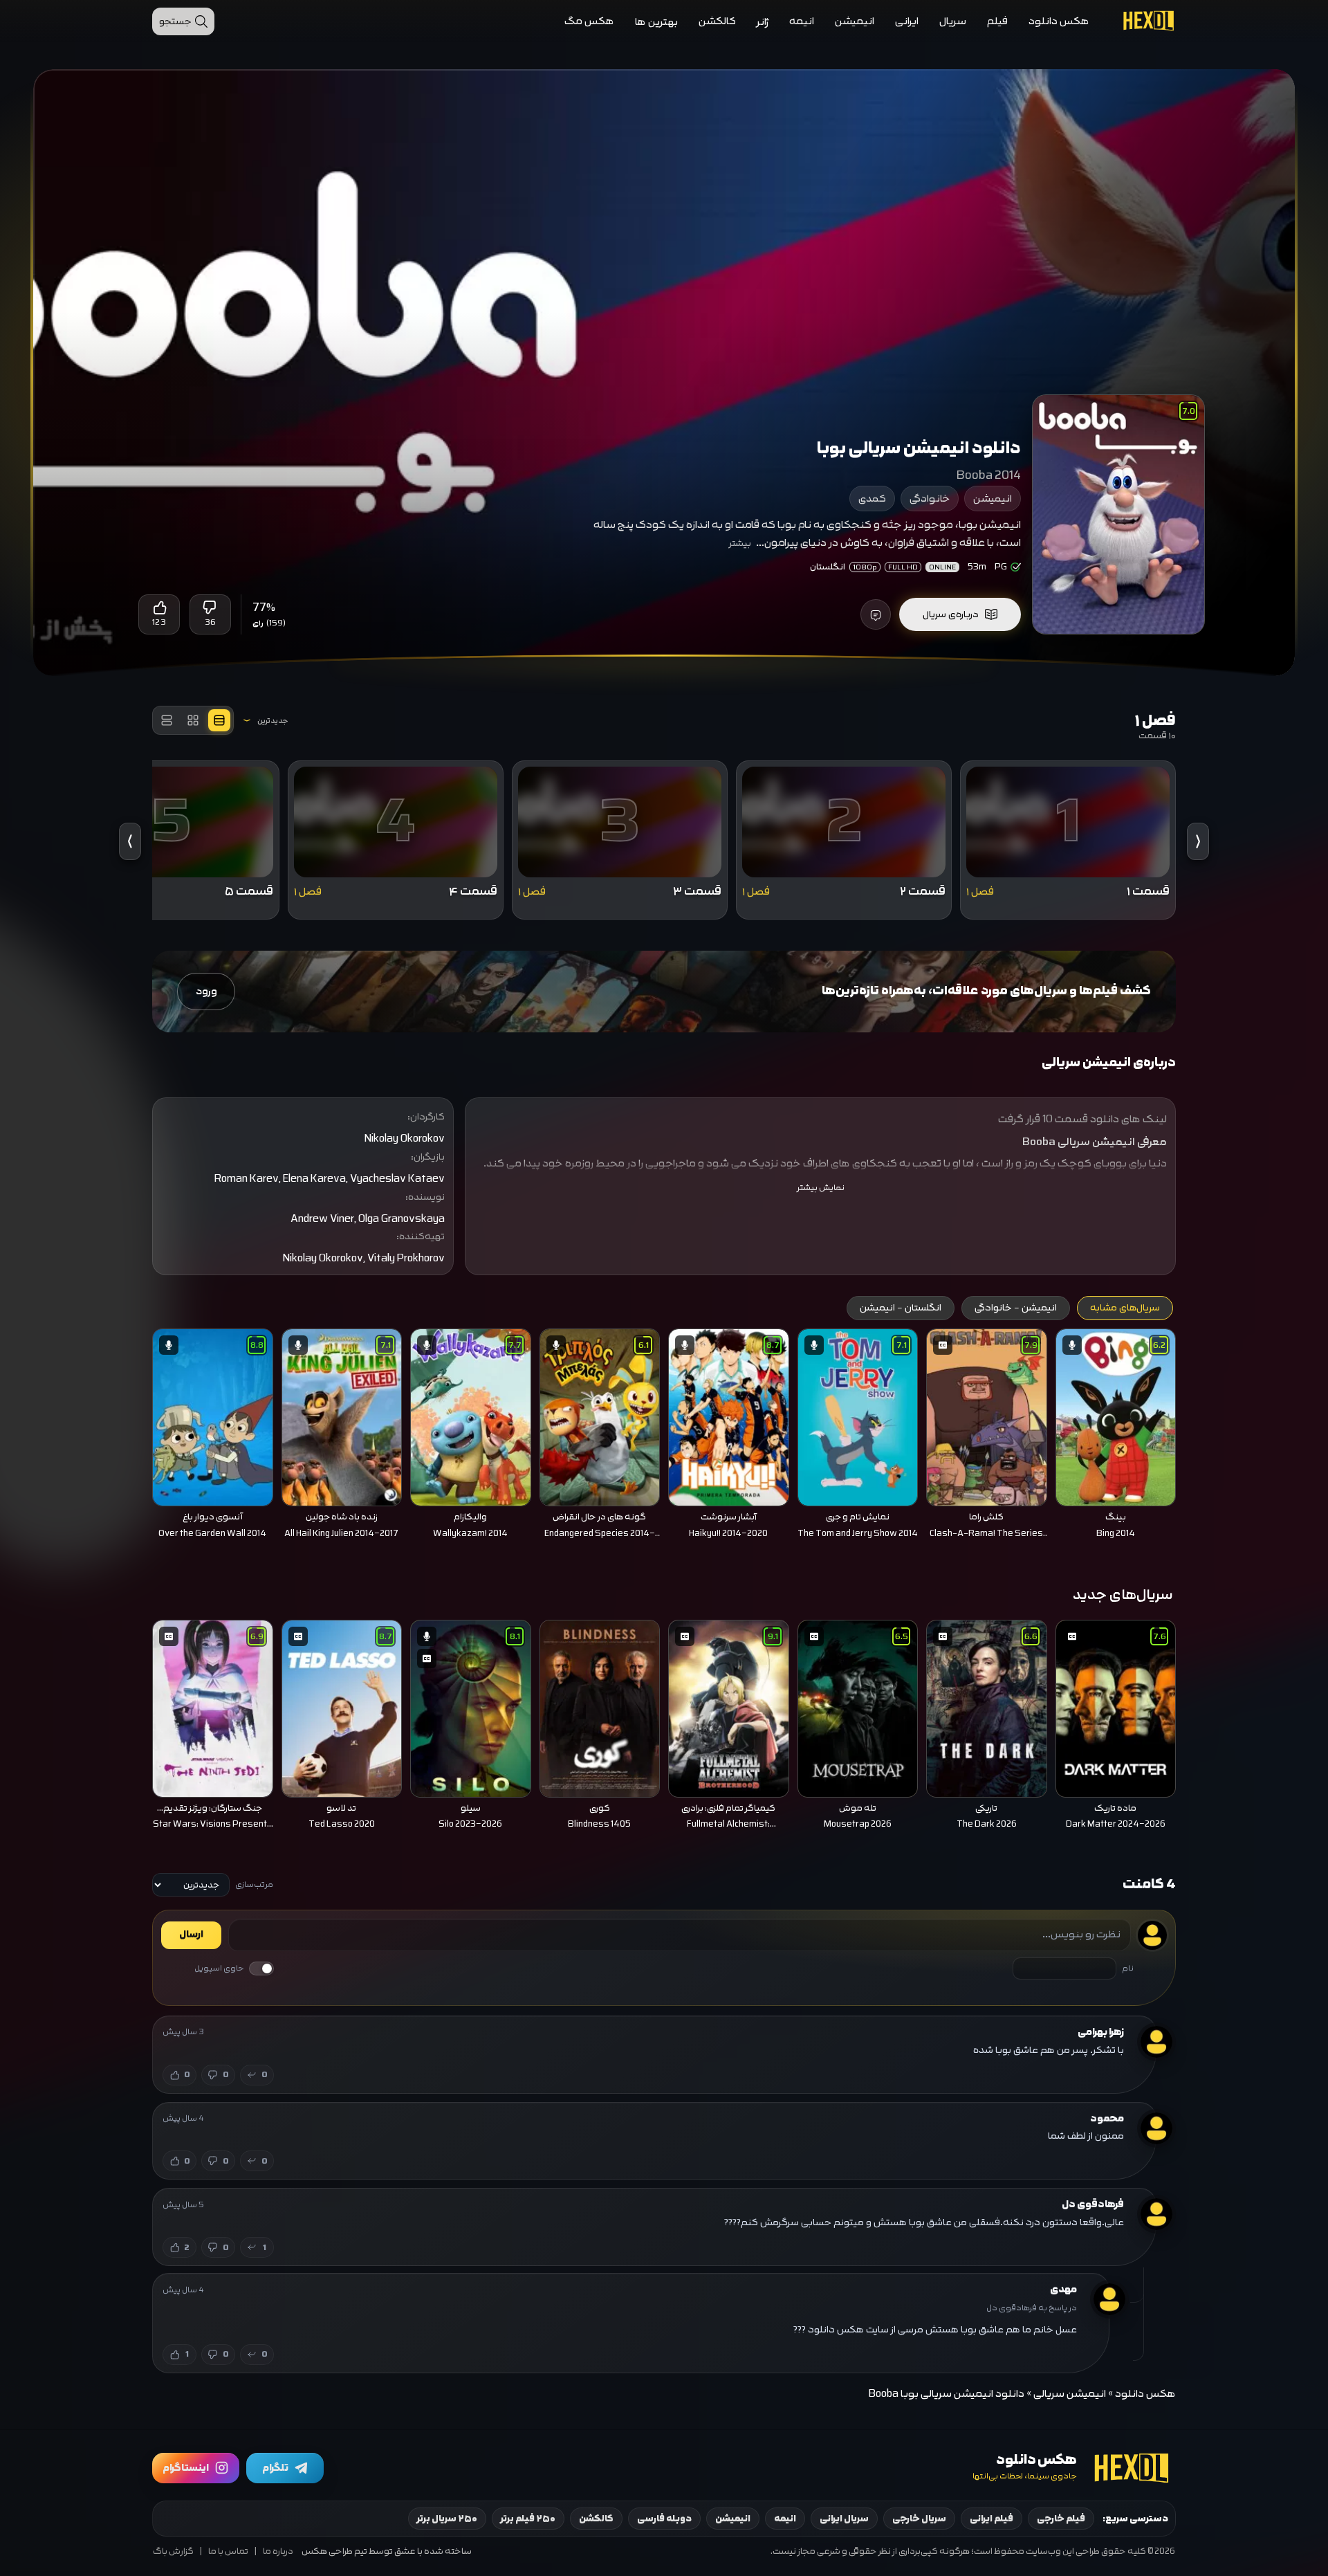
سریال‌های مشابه (1125, 1308)
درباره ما (278, 2551)
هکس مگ (589, 21)
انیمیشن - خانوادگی (1016, 1308)
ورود (206, 991)
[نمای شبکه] (193, 720)
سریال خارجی (919, 2519)
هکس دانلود (1059, 21)
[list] (664, 1438)
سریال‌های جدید (1123, 1595)
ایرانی (907, 21)
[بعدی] (133, 1414)
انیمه (802, 21)
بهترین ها (656, 22)
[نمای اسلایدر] (219, 720)
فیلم (997, 21)
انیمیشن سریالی (1070, 2394)
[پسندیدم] (159, 608)
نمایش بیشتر (821, 1188)
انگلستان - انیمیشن (901, 1308)
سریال (953, 21)
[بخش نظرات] (876, 614)
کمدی (872, 499)
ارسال (191, 1935)
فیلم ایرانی (992, 2519)
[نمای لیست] (167, 720)
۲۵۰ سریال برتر (447, 2519)
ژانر (763, 22)
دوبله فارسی (664, 2519)
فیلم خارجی (1061, 2519)
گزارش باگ (173, 2551)
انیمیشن (855, 21)
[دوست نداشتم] (210, 608)
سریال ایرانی (844, 2519)
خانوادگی (930, 499)
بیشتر (740, 543)
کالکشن (717, 21)
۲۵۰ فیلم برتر (528, 2519)
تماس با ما (228, 2551)
